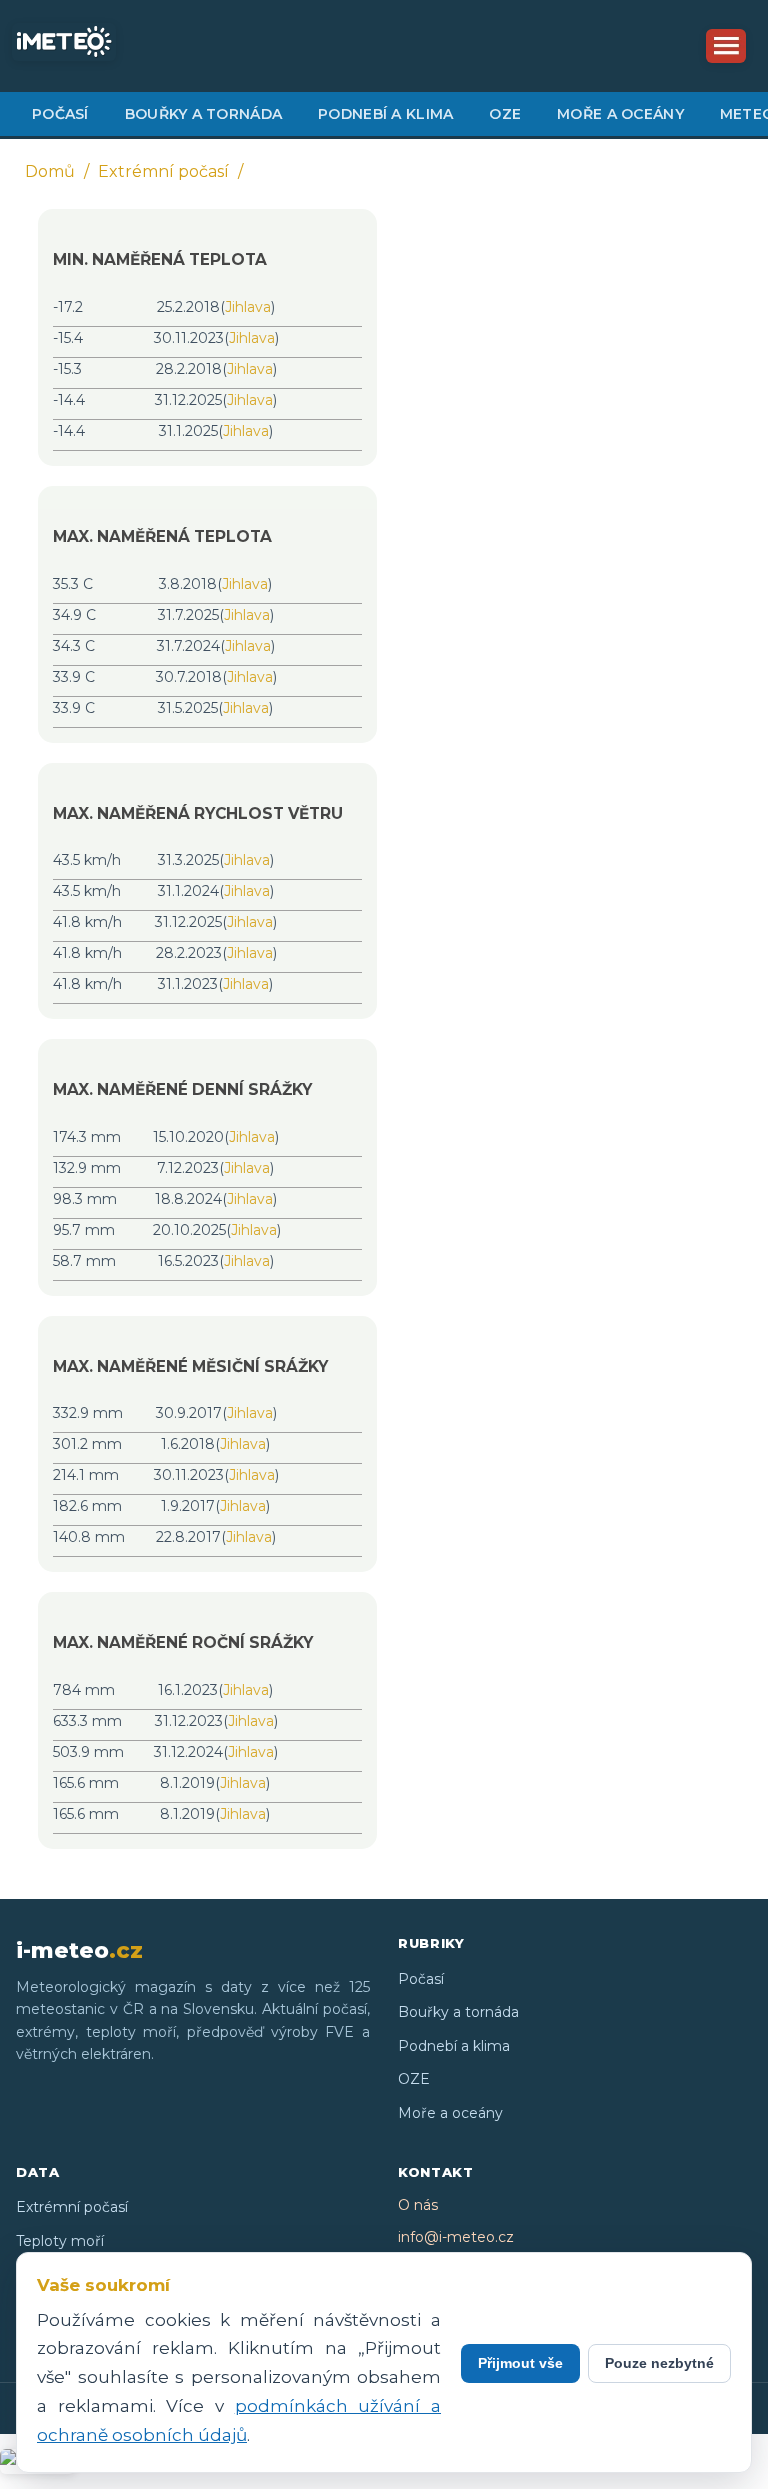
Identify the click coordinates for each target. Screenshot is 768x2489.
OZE (505, 114)
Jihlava (248, 307)
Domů (50, 171)
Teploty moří (60, 2241)
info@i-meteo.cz (456, 2237)
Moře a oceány (620, 114)
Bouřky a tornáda (203, 114)
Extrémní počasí (163, 171)
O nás (418, 2205)
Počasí (60, 114)
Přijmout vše (520, 2363)
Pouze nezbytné (659, 2363)
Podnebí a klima (385, 114)
